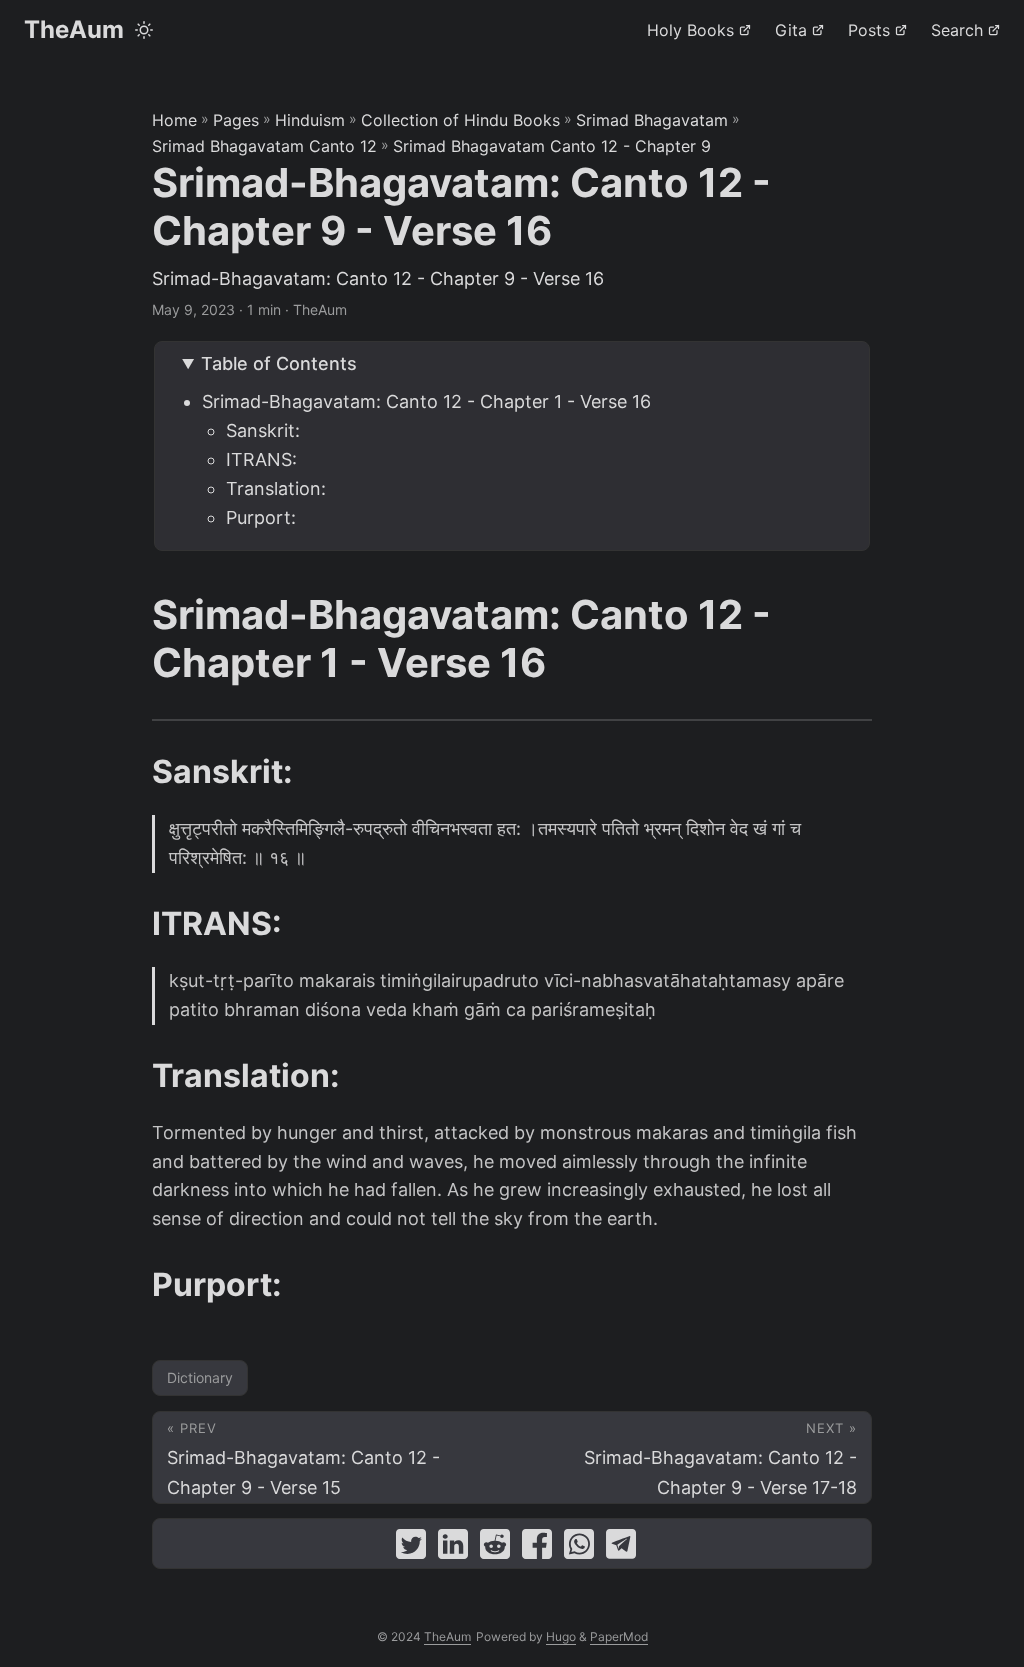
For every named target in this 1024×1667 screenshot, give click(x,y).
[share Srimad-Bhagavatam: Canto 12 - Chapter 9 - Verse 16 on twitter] (411, 1548)
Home (174, 120)
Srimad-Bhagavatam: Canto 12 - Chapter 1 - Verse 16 (426, 401)
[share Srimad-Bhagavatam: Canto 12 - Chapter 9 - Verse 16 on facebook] (537, 1548)
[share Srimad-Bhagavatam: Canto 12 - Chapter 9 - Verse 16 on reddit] (495, 1548)
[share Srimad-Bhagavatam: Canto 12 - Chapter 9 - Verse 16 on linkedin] (453, 1548)
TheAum (74, 29)
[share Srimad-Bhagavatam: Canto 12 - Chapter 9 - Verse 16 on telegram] (621, 1548)
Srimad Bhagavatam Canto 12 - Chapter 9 (552, 146)
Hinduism (310, 120)
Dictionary (200, 1377)
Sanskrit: (263, 430)
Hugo (561, 1636)
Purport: (261, 517)
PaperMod (619, 1636)
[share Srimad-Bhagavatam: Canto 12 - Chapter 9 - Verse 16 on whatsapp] (579, 1548)
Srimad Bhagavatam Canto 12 (264, 146)
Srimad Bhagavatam (652, 120)
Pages (236, 120)
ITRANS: (261, 459)
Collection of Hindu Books (460, 120)
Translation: (276, 488)
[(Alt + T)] (144, 30)
